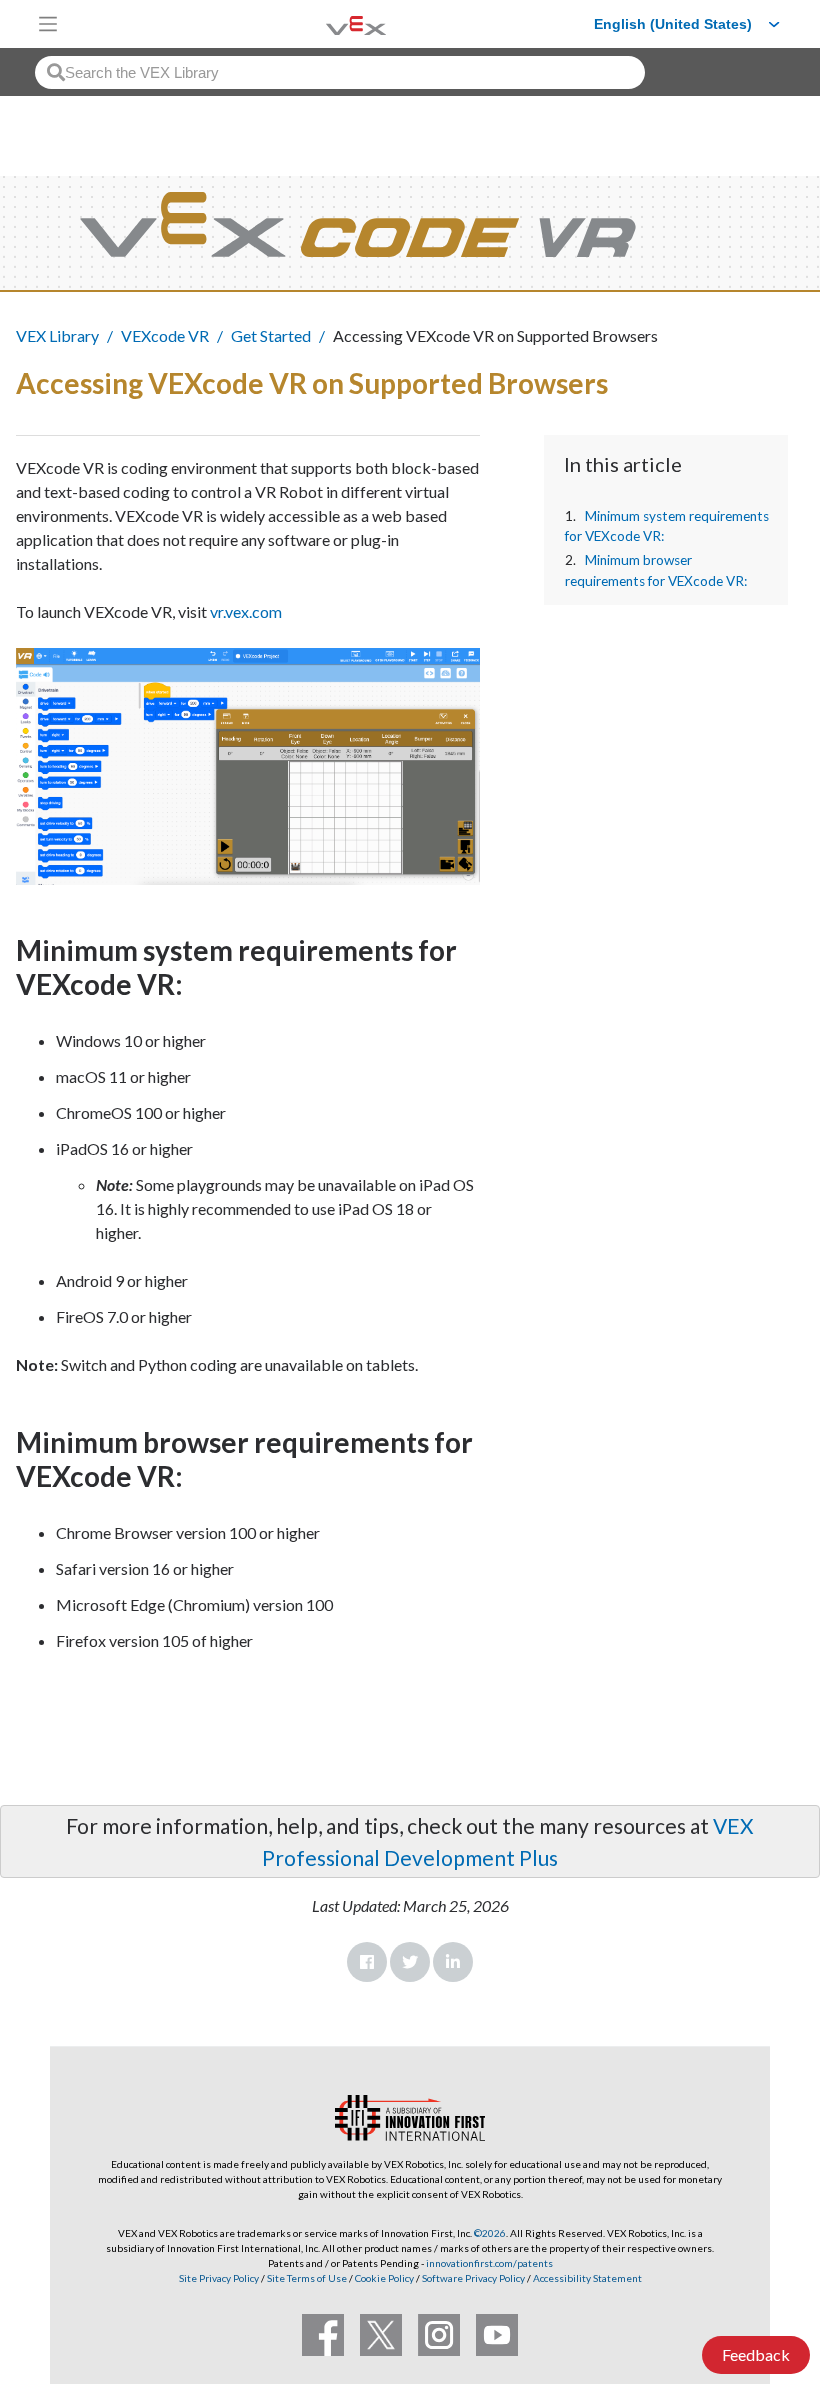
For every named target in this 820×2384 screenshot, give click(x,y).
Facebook (367, 1962)
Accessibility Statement (587, 2278)
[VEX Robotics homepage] (331, 23)
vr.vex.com (246, 611)
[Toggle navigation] (48, 24)
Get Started (271, 335)
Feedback (756, 2354)
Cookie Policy (384, 2278)
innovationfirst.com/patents (489, 2263)
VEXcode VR (165, 335)
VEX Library (57, 335)
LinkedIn (453, 1962)
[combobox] (340, 72)
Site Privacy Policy (219, 2278)
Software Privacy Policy (473, 2278)
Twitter (410, 1962)
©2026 (490, 2233)
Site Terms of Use (306, 2278)
